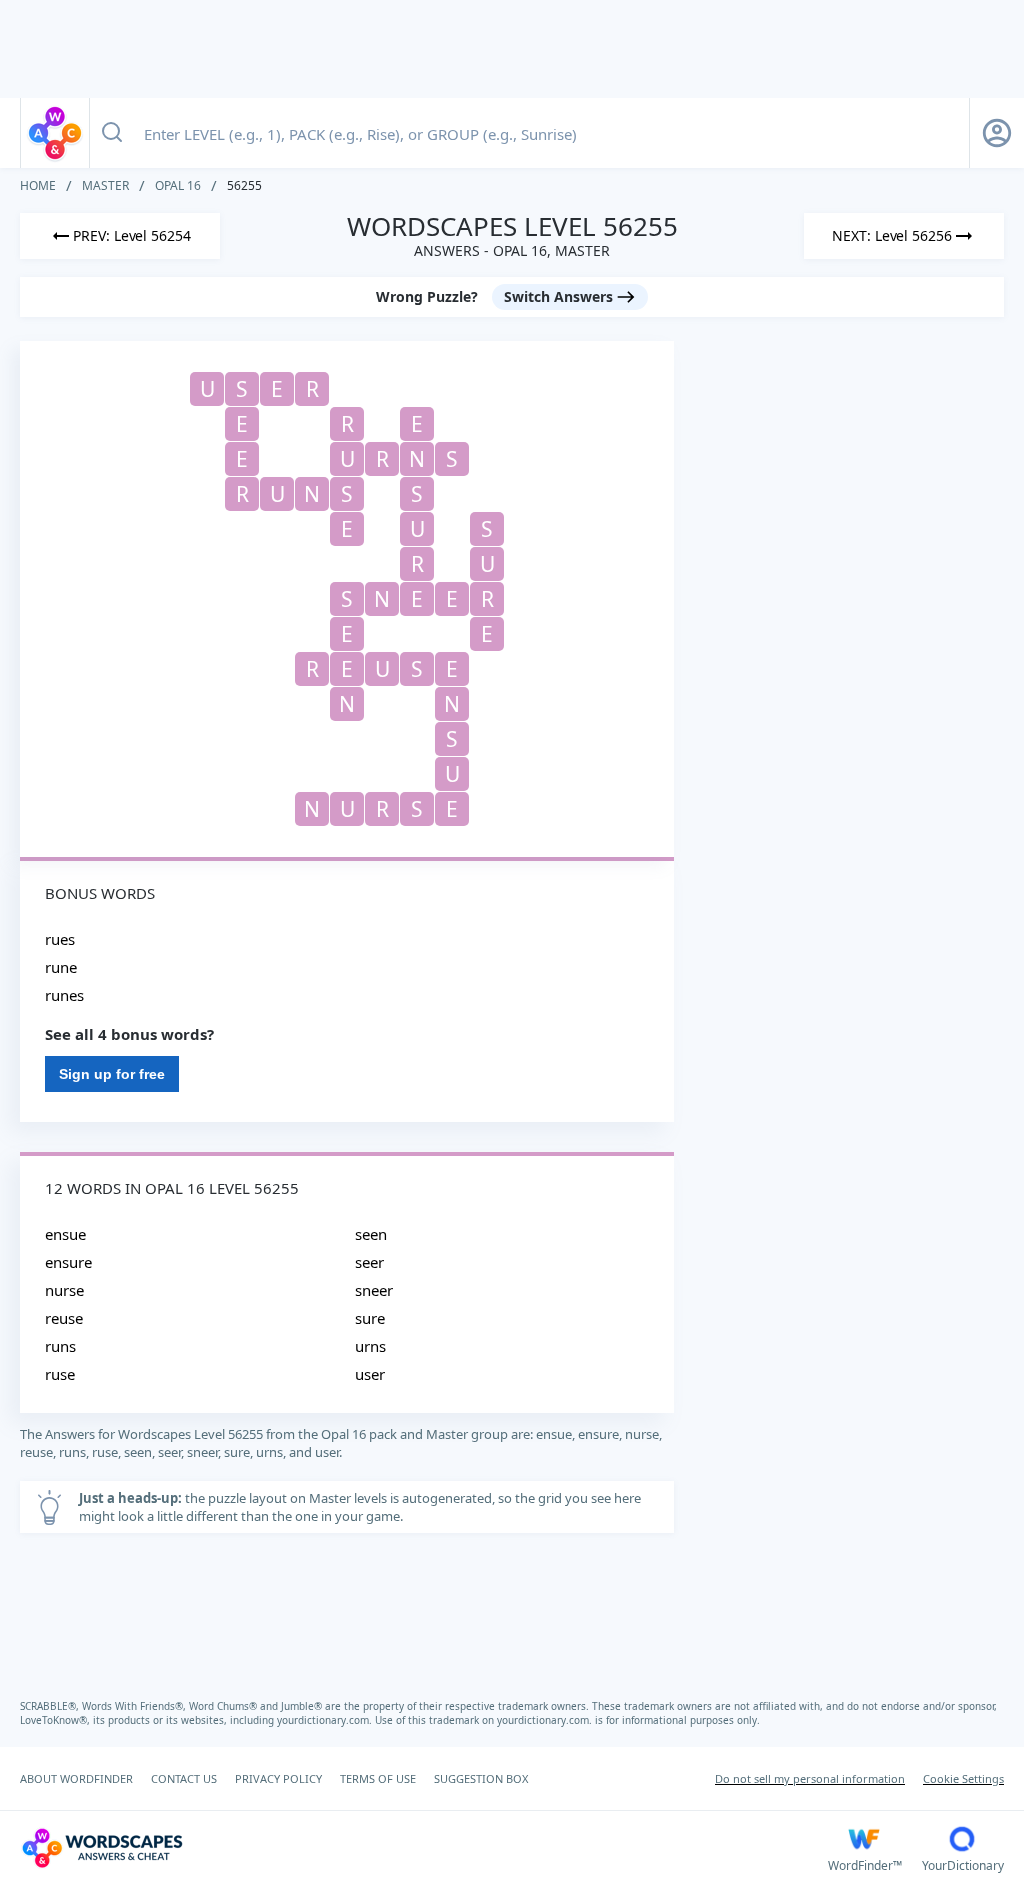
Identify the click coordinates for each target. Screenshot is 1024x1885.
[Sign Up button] (997, 133)
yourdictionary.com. (326, 1720)
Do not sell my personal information (810, 1778)
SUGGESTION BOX (481, 1778)
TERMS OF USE (378, 1778)
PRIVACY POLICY (278, 1778)
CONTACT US (184, 1778)
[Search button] (112, 133)
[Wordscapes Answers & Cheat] (55, 133)
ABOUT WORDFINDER (76, 1778)
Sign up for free (112, 1074)
